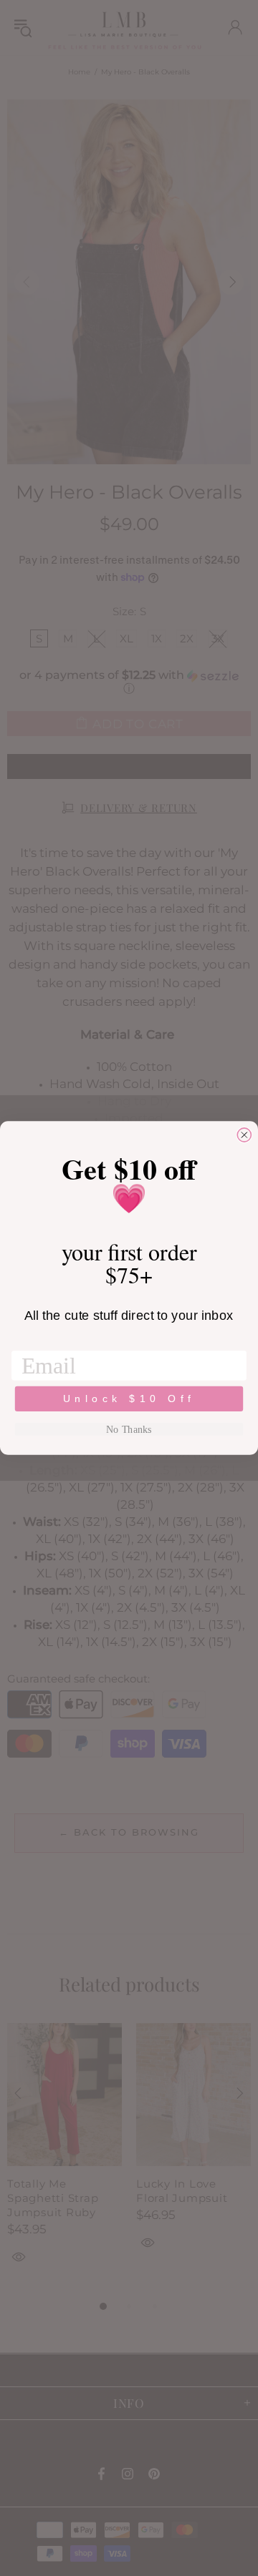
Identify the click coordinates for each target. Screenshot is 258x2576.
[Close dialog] (244, 1135)
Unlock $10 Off (129, 1399)
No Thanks (129, 1429)
